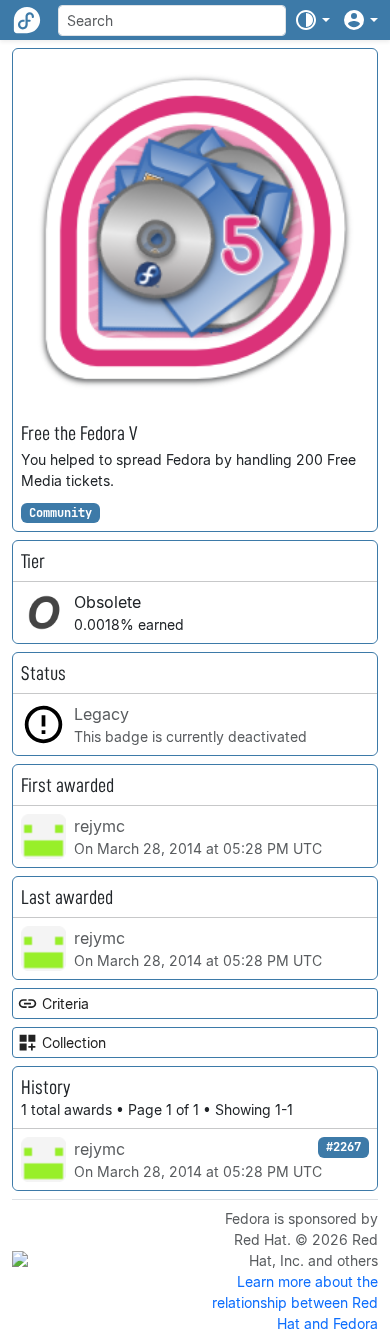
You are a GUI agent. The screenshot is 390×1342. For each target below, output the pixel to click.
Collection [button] (74, 1042)
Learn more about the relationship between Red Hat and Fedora (295, 1302)
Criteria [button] (65, 1003)
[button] (312, 20)
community (60, 513)
